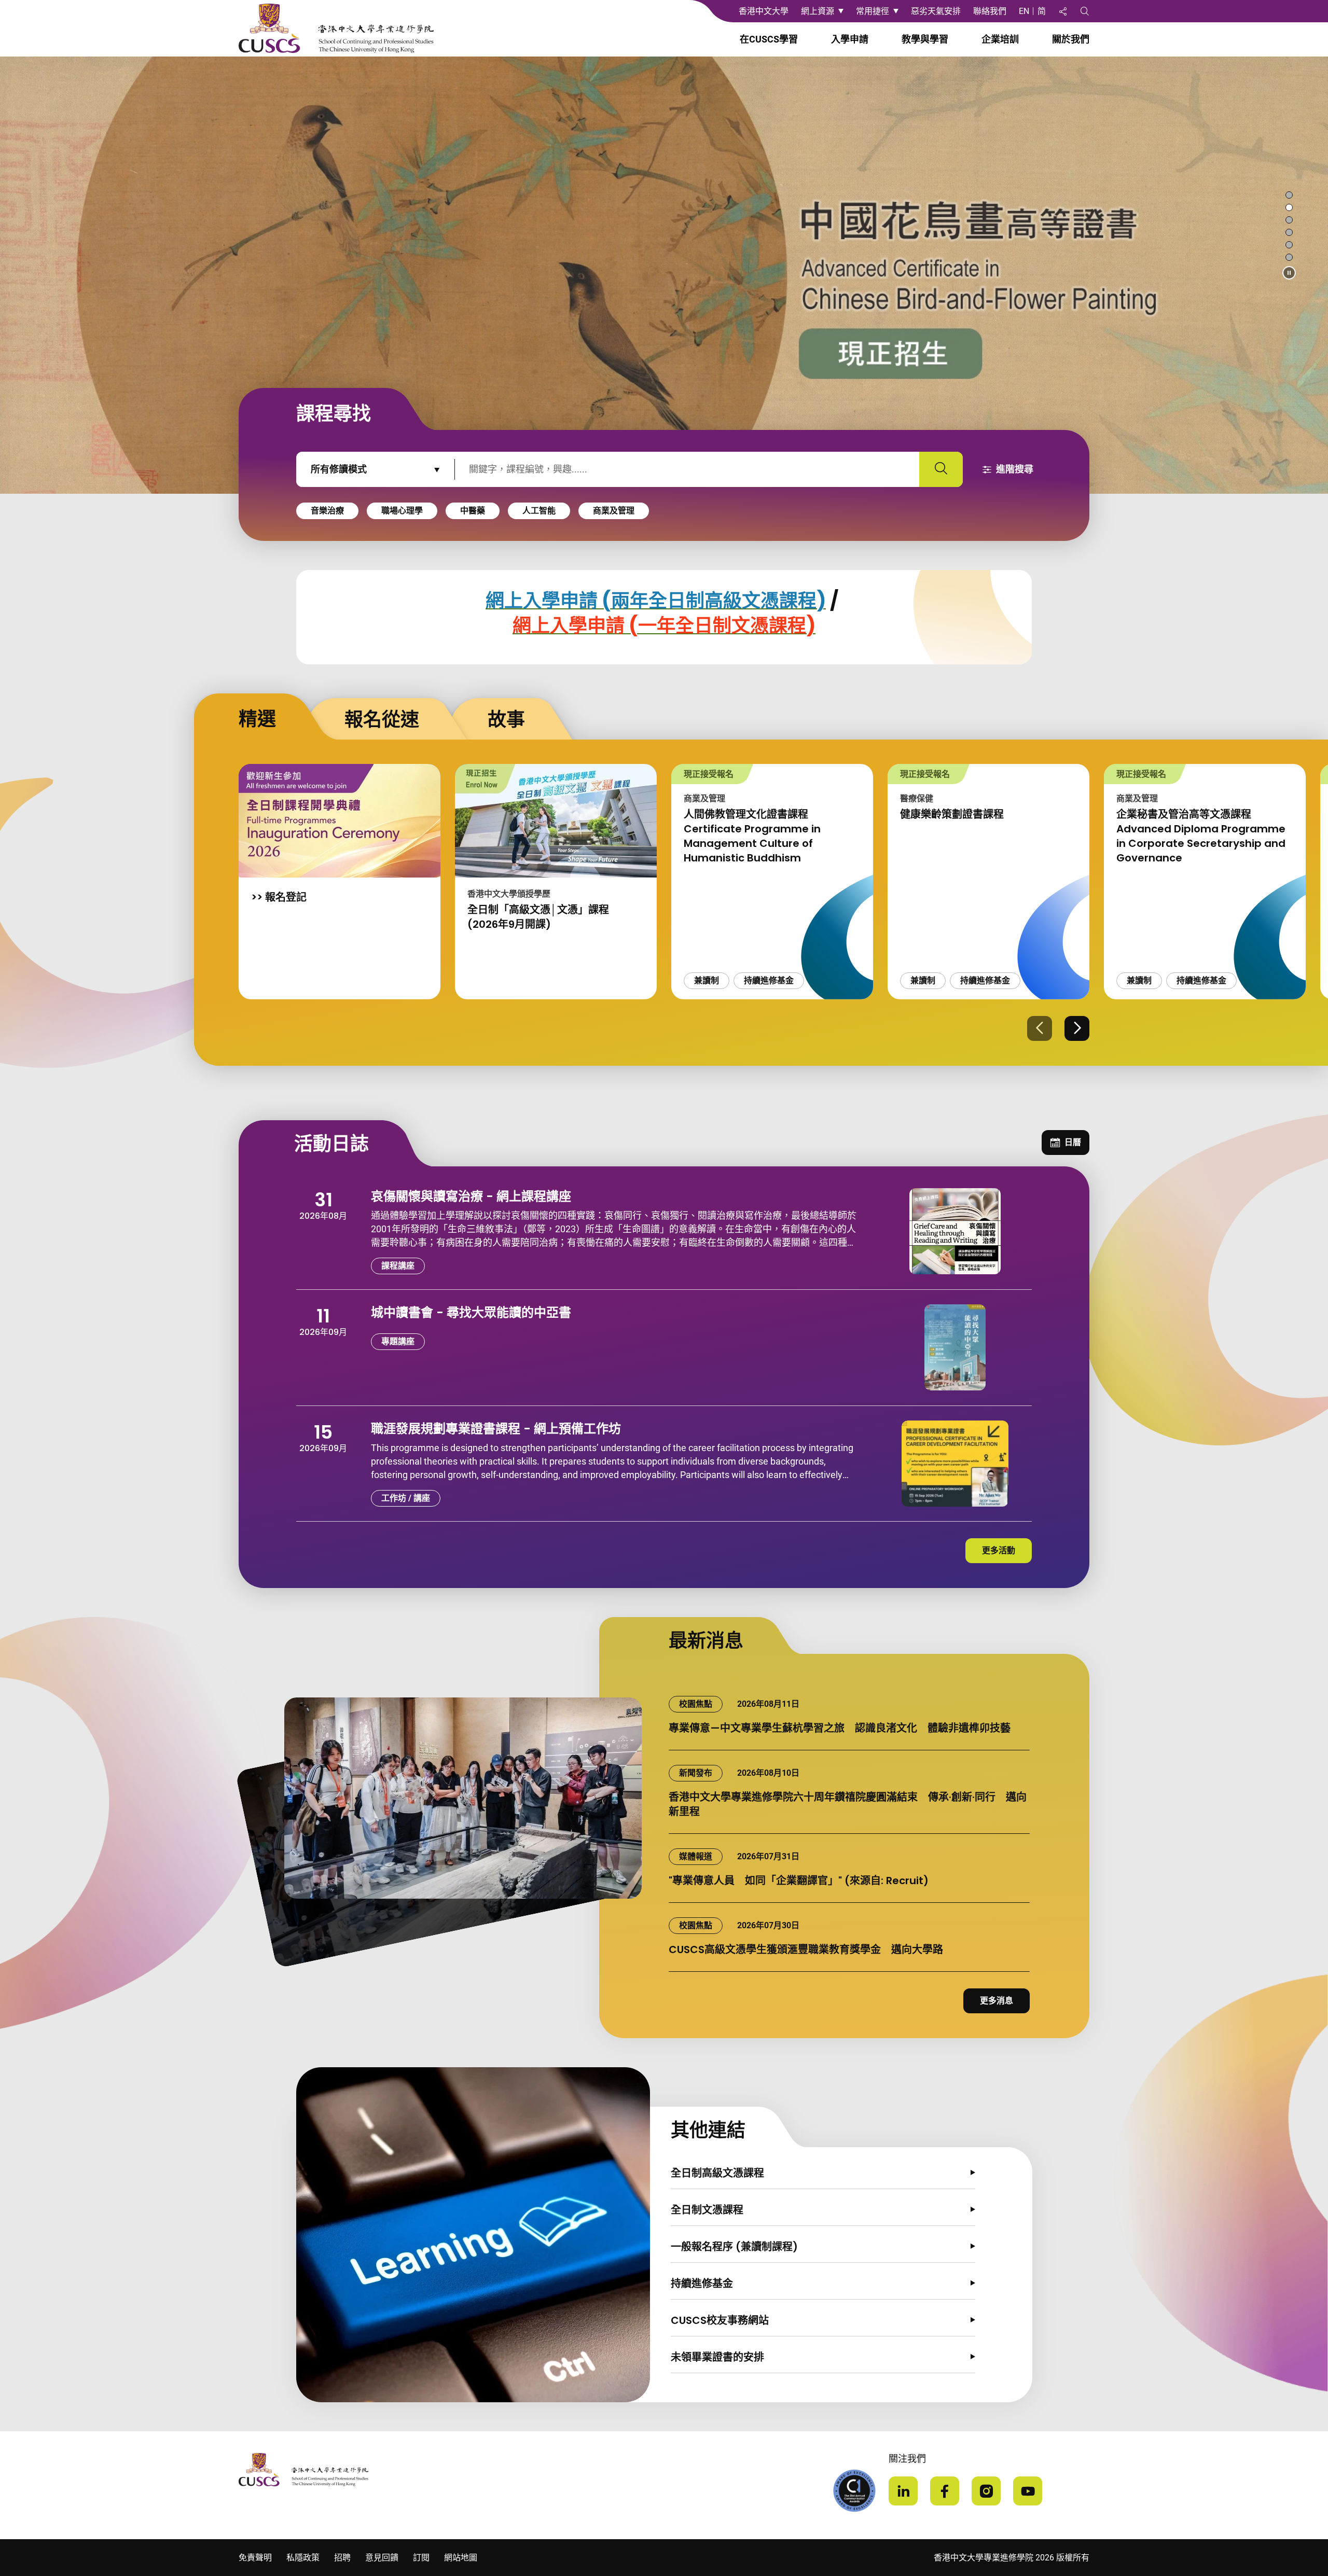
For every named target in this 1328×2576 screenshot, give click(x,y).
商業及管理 (614, 511)
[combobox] (376, 469)
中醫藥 (473, 511)
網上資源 (818, 11)
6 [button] (1289, 258)
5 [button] (1289, 246)
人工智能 (539, 511)
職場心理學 (402, 511)
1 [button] (1289, 196)
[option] (664, 275)
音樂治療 (327, 511)
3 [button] (1289, 221)
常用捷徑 (873, 11)
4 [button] (1289, 233)
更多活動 (999, 1550)
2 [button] (1289, 208)
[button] (1289, 273)
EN (1024, 11)
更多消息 (997, 2001)
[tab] (238, 717)
